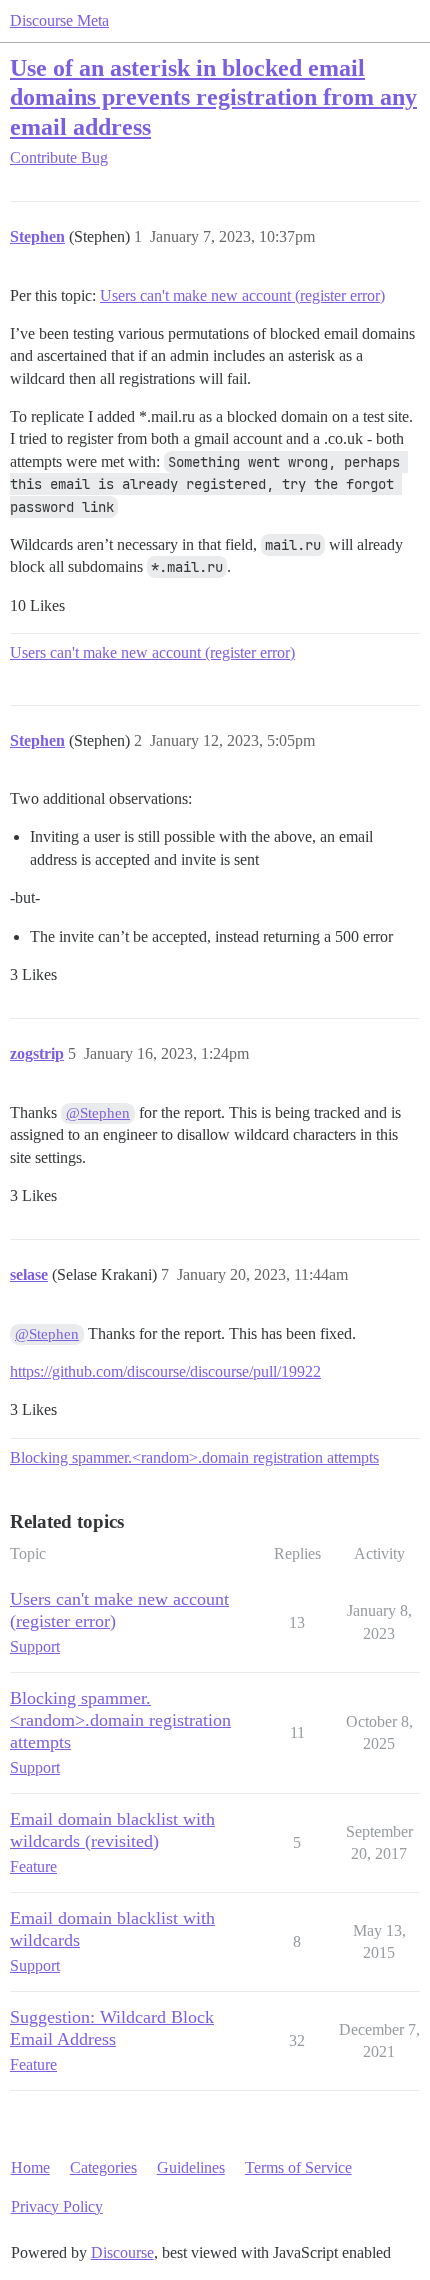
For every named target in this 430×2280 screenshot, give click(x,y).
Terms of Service (298, 2167)
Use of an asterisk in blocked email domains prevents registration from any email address (213, 96)
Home (30, 2167)
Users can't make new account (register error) (242, 295)
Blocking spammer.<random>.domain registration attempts (194, 1457)
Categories (103, 2167)
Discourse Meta (59, 20)
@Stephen (98, 1113)
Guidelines (191, 2167)
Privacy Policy (57, 2206)
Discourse (122, 2252)
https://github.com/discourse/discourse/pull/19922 (165, 1371)
